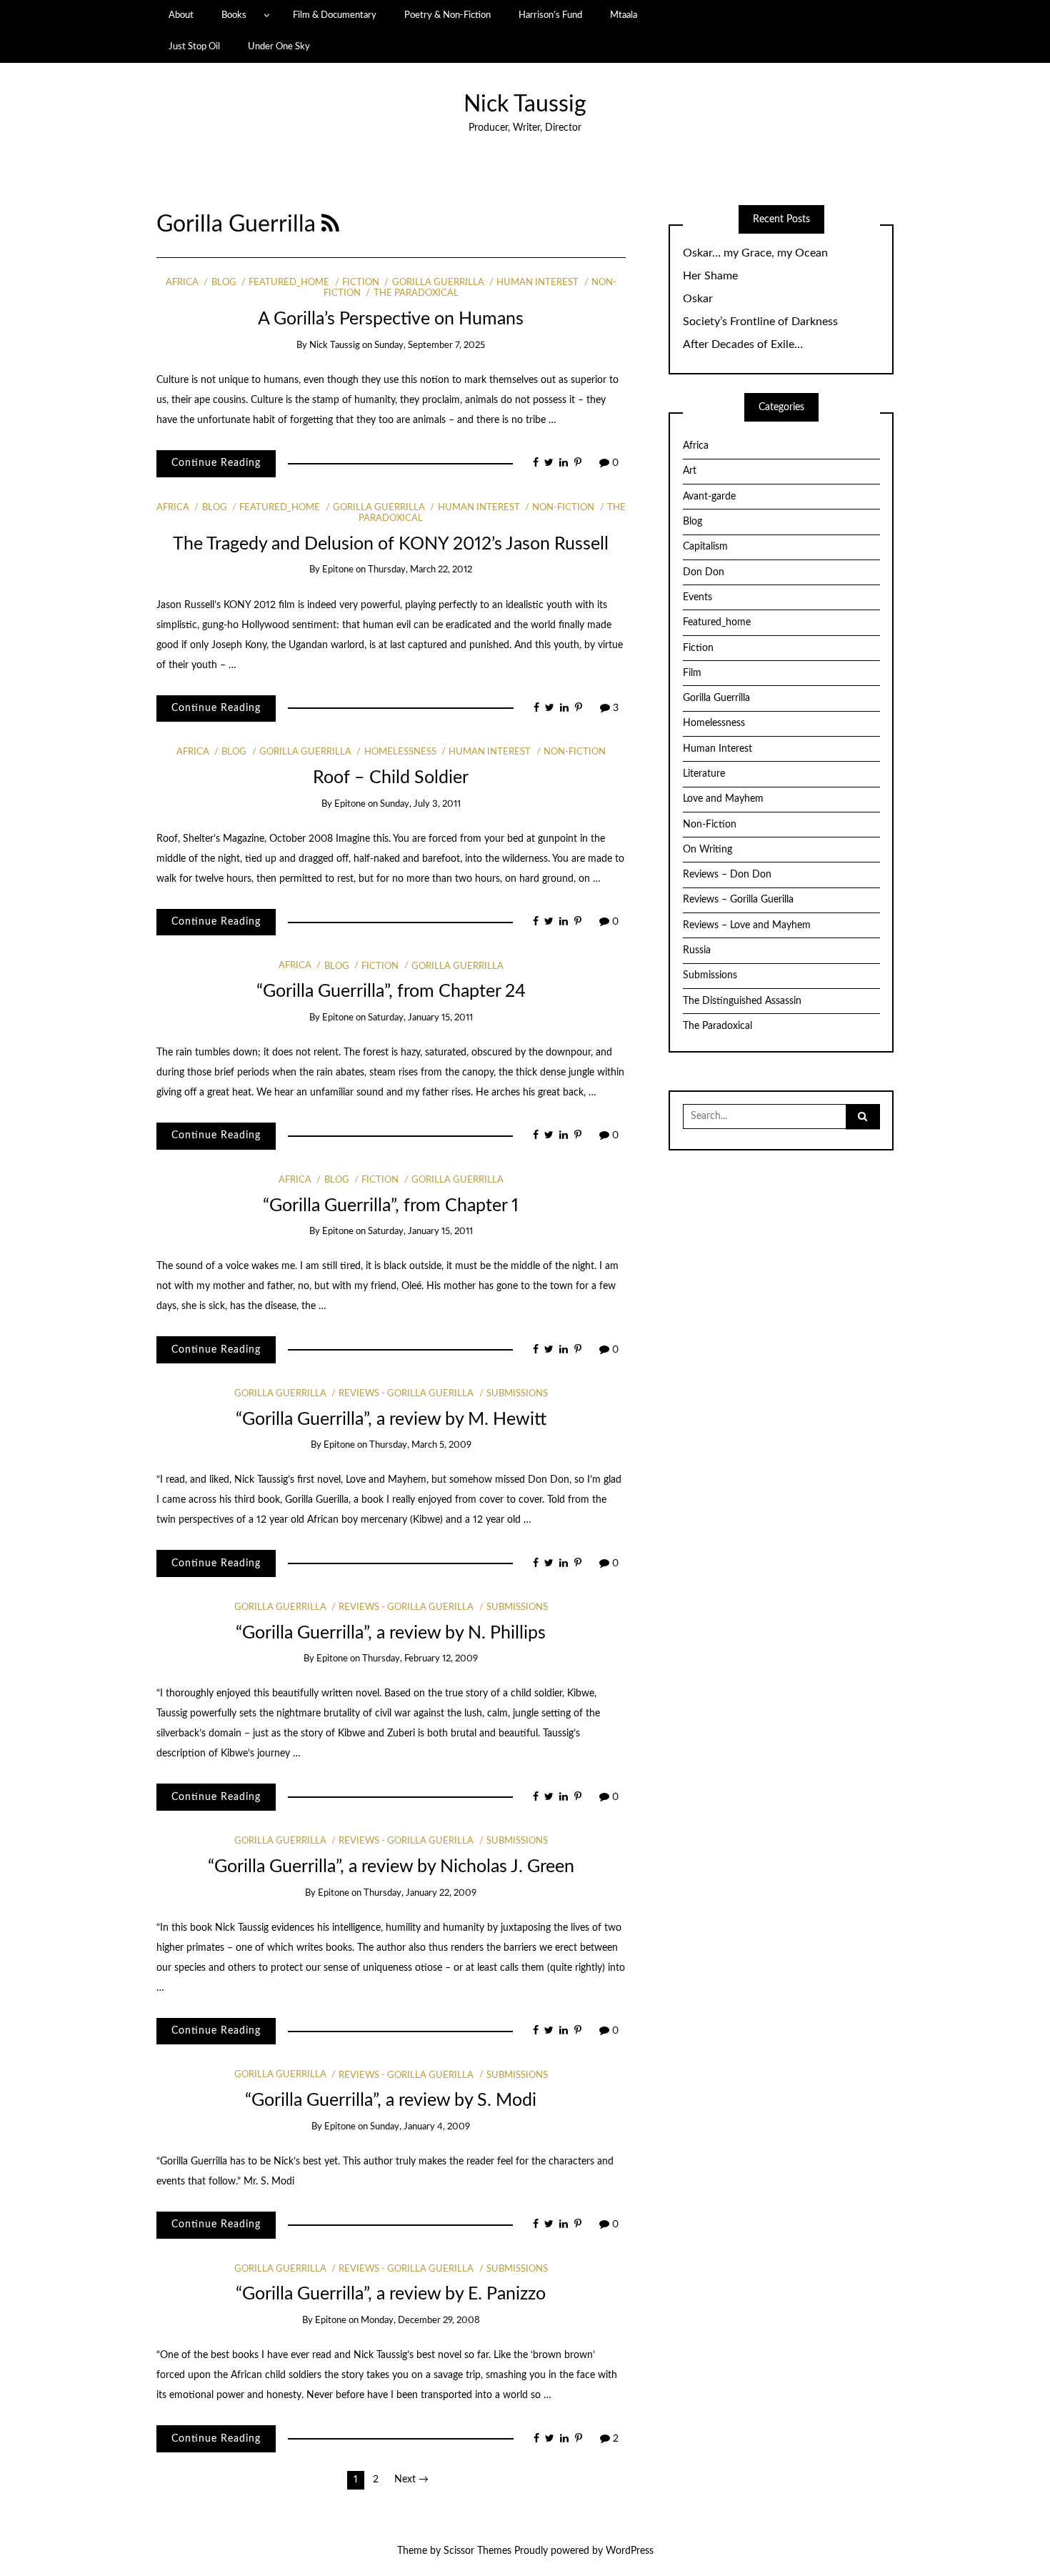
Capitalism (705, 547)
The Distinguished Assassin (742, 1001)
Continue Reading (216, 463)
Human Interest (537, 283)
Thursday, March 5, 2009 (420, 1445)
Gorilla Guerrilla (438, 283)
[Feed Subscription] (330, 225)
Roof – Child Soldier (391, 778)
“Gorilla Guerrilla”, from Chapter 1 (391, 1206)
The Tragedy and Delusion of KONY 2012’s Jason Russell (391, 544)
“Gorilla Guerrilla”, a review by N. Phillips (391, 1633)
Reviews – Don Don (727, 875)
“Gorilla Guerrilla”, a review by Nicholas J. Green (391, 1867)
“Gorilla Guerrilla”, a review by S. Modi (391, 2100)
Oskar (698, 299)
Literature (704, 774)
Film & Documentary (335, 15)
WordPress (630, 2551)
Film (692, 673)
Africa (182, 283)
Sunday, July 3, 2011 (420, 804)
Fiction (361, 283)
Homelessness (400, 752)
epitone (338, 570)
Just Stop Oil (194, 46)
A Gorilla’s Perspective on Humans (391, 319)
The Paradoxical (416, 293)
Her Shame (710, 276)
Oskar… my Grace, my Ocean (755, 253)
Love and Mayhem (723, 799)
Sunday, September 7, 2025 (430, 345)
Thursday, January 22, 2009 (420, 1893)
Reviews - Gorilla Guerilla (406, 1394)
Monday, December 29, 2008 (420, 2321)
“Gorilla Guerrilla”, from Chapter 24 (391, 991)
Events (697, 597)
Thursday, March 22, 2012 (420, 570)
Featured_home (289, 283)
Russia (697, 950)
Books (234, 15)
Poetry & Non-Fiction (447, 15)
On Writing (707, 850)
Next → (411, 2480)
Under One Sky (279, 46)
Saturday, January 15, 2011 (420, 1018)
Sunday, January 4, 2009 (420, 2127)
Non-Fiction (563, 508)
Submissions (517, 1394)
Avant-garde (709, 497)
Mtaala (624, 15)
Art (690, 471)
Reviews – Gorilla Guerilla (738, 900)
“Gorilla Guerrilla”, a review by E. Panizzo (391, 2294)
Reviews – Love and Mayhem (747, 925)
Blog (224, 283)
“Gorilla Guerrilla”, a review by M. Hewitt (391, 1419)
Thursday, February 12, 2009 (420, 1659)
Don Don (704, 572)
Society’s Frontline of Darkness (760, 322)
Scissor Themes (477, 2551)
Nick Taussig (525, 105)
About (181, 15)
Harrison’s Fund (550, 15)
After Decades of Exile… (743, 344)
